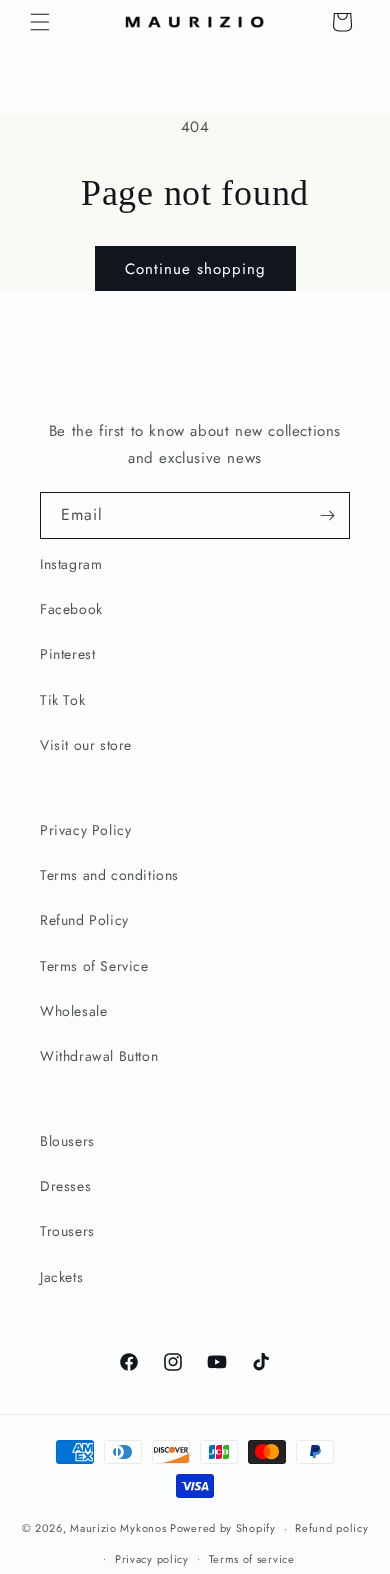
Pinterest (67, 654)
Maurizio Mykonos (118, 1528)
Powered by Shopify (223, 1528)
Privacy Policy (85, 830)
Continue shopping (195, 269)
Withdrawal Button (99, 1056)
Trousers (67, 1231)
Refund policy (331, 1528)
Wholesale (73, 1011)
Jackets (61, 1277)
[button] (40, 22)
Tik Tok (62, 700)
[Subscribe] (327, 515)
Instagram (71, 564)
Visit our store (86, 745)
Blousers (67, 1141)
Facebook (71, 609)
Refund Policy (84, 920)
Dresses (65, 1186)
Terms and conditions (109, 875)
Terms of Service (94, 966)
